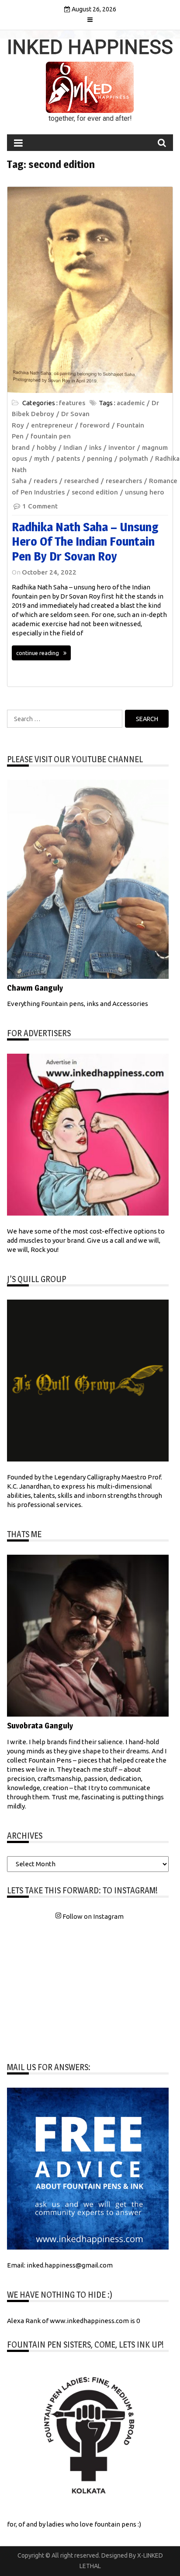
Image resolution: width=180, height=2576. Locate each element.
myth (42, 458)
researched (81, 481)
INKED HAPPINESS (90, 47)
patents (68, 458)
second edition (95, 492)
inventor (122, 447)
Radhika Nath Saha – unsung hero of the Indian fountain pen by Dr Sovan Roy (85, 541)
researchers (124, 481)
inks (95, 447)
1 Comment (40, 506)
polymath (134, 458)
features (72, 403)
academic (131, 403)
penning (100, 458)
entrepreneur (52, 425)
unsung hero (145, 492)
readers (45, 481)
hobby (47, 447)
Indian (73, 447)
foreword (95, 425)
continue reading (38, 653)
